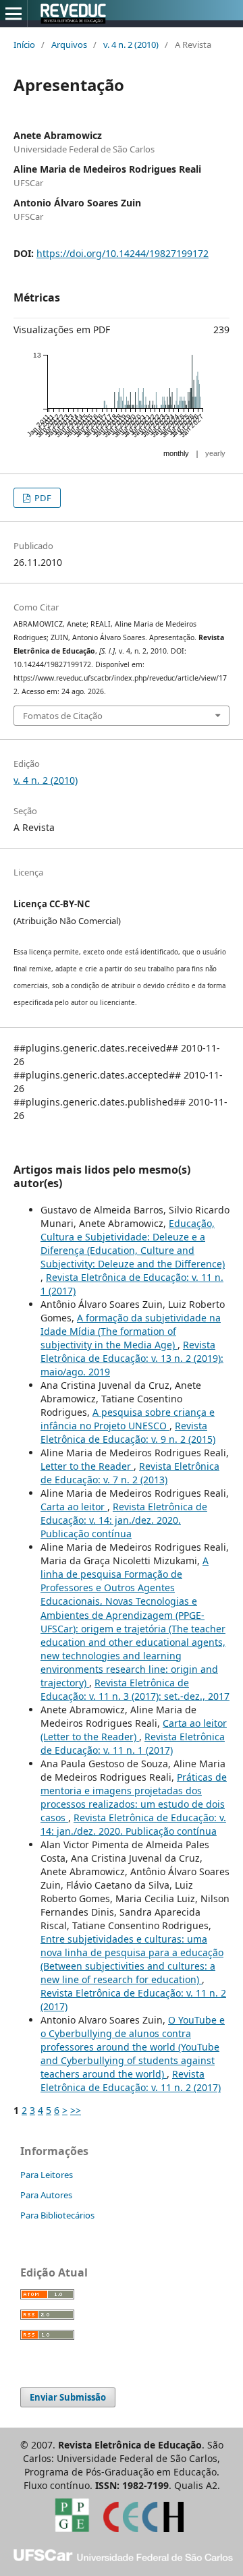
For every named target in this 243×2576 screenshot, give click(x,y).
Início (24, 45)
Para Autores (46, 2195)
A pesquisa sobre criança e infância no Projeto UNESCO (128, 1419)
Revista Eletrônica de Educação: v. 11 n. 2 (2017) (131, 2081)
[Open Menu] (13, 13)
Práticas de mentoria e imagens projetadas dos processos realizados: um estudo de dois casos (134, 1797)
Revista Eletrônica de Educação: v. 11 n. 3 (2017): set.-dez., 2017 (135, 1689)
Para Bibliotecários (57, 2215)
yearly (215, 453)
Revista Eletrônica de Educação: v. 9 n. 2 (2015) (128, 1432)
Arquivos (69, 45)
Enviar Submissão (68, 2397)
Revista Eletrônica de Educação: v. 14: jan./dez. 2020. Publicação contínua (124, 1520)
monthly (176, 453)
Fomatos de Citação (63, 716)
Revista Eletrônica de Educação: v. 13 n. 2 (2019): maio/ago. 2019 (132, 1358)
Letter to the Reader (87, 1466)
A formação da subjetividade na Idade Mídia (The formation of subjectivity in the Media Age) (131, 1331)
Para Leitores (47, 2175)
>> (76, 2110)
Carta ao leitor (74, 1507)
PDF (42, 498)
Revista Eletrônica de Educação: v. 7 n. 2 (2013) (130, 1473)
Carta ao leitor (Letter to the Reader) (134, 1730)
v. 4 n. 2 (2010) (131, 45)
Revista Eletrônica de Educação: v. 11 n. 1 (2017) (133, 1743)
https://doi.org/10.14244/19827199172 (123, 253)
